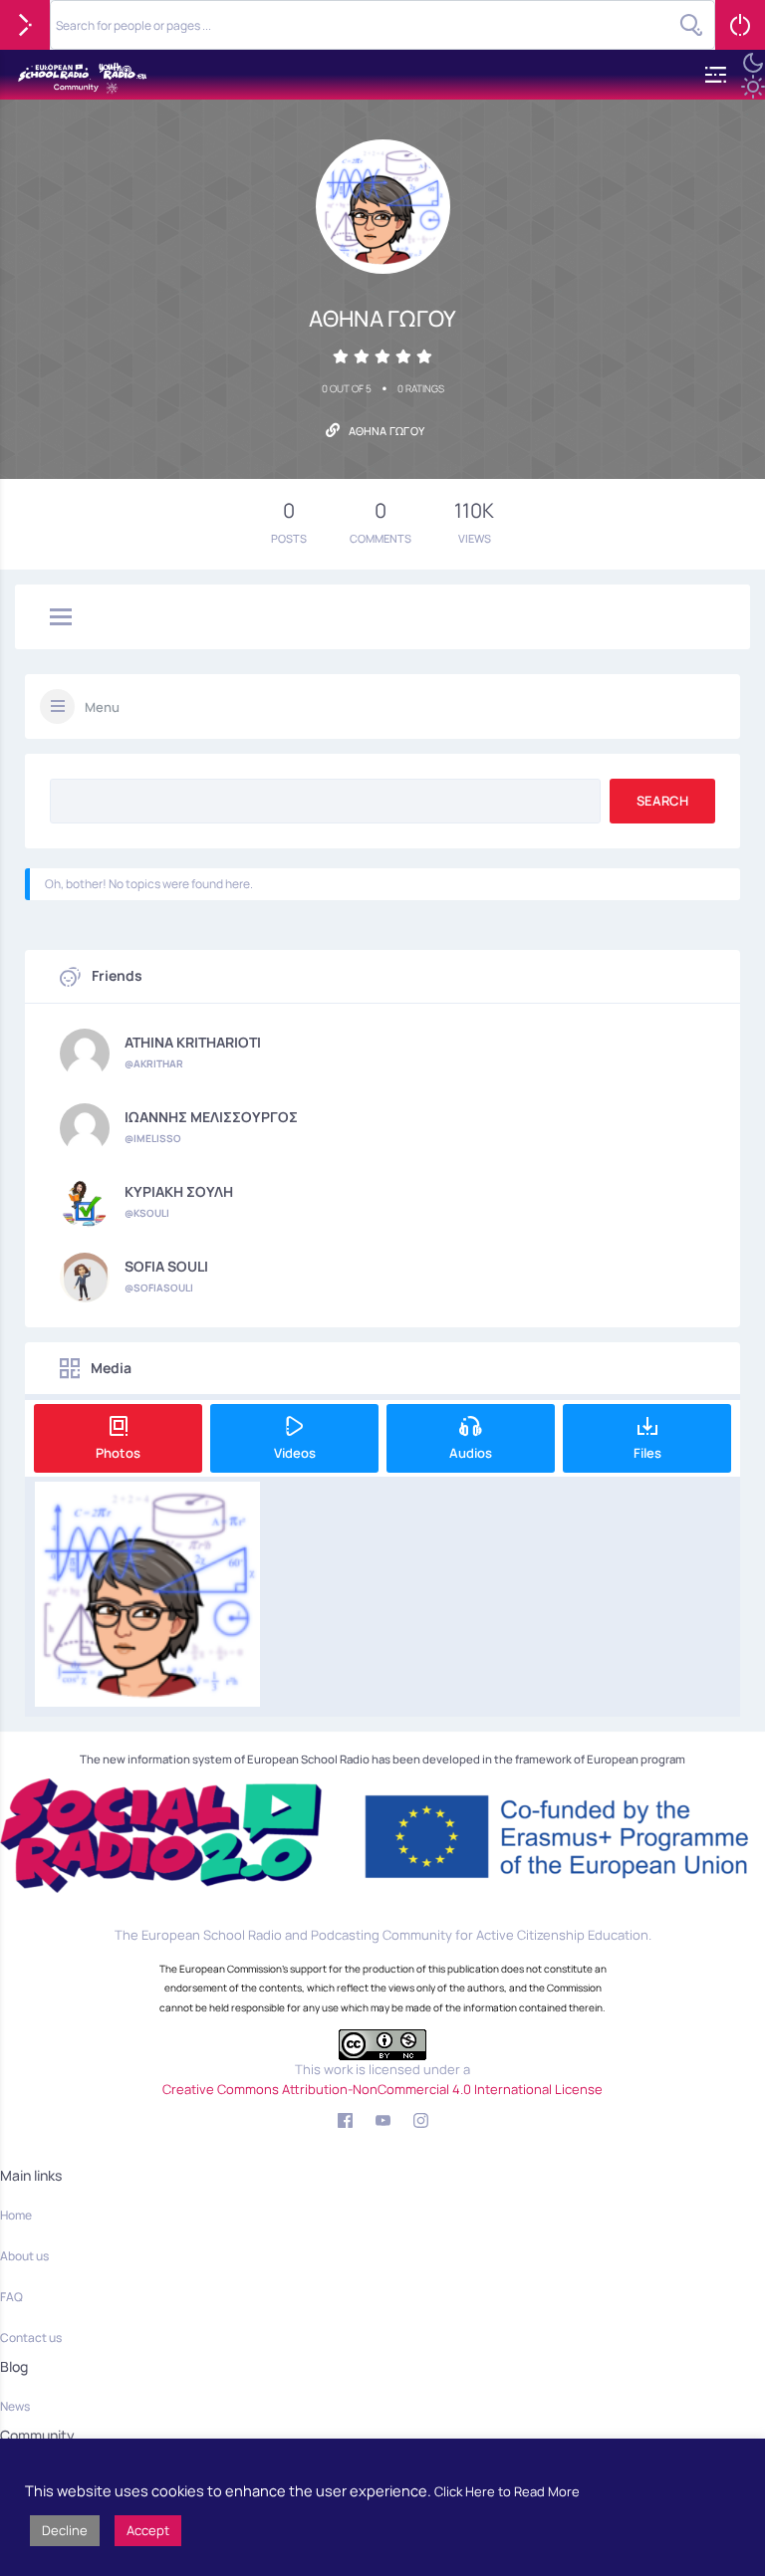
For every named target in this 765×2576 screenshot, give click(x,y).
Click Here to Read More (507, 2491)
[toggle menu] (61, 618)
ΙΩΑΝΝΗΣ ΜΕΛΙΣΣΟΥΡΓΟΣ (211, 1117)
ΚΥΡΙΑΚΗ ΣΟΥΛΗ (179, 1192)
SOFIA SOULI (166, 1267)
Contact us (31, 2338)
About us (24, 2256)
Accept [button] (148, 2530)
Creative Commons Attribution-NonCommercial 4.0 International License (382, 2089)
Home (16, 2215)
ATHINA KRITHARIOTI (193, 1043)
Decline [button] (65, 2530)
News (15, 2406)
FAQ (11, 2297)
